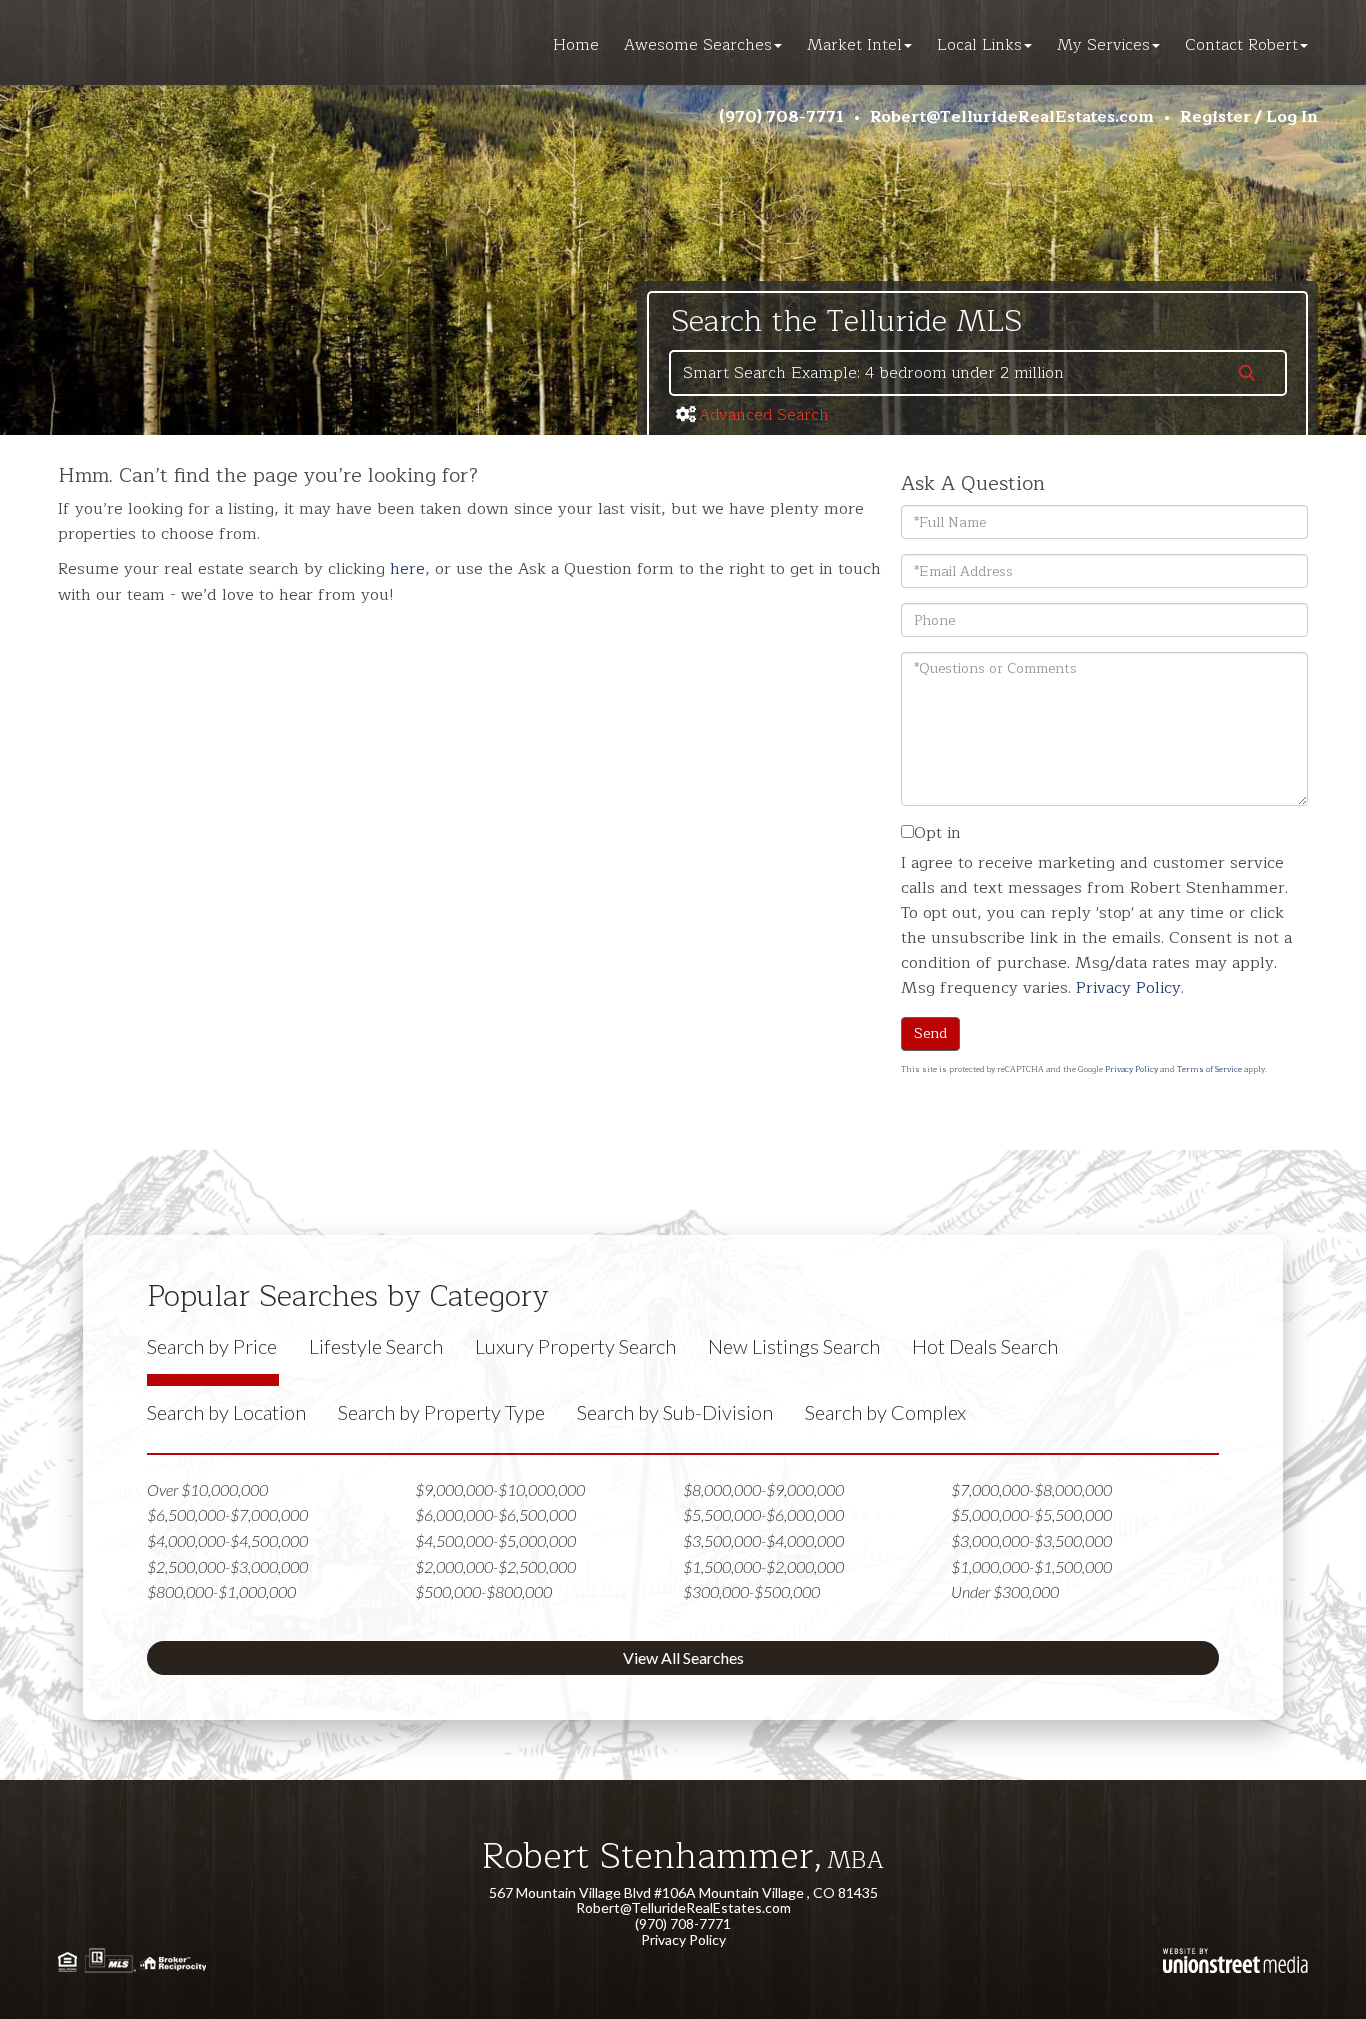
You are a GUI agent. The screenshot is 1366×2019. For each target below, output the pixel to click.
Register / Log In (1249, 117)
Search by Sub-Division (675, 1412)
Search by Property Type (441, 1412)
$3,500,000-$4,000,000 (763, 1540)
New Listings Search (794, 1346)
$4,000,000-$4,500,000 (227, 1540)
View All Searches (683, 1657)
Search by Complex (885, 1412)
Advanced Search (764, 415)
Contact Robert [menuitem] (1241, 45)
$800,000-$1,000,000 (221, 1591)
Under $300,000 (1005, 1591)
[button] (1247, 375)
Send (930, 1033)
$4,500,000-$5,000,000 (495, 1540)
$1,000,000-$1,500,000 (1031, 1566)
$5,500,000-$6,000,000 (763, 1514)
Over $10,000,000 (207, 1489)
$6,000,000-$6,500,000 (495, 1514)
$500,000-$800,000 (483, 1591)
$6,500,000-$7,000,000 (227, 1514)
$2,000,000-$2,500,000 (495, 1566)
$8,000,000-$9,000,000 (763, 1489)
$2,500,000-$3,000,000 (227, 1566)
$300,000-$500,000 (751, 1591)
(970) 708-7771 (781, 117)
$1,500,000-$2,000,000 (763, 1566)
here (407, 569)
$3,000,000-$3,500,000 (1031, 1540)
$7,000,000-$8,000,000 (1031, 1489)
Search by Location (226, 1412)
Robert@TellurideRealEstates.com (1012, 117)
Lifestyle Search (376, 1346)
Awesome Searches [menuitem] (698, 45)
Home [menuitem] (576, 45)
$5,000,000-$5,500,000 (1031, 1514)
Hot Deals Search (985, 1346)
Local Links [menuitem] (979, 45)
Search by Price (212, 1346)
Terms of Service (1209, 1069)
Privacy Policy (1128, 988)
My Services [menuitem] (1103, 45)
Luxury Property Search (575, 1346)
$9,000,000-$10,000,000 (500, 1489)
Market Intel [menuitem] (854, 45)
